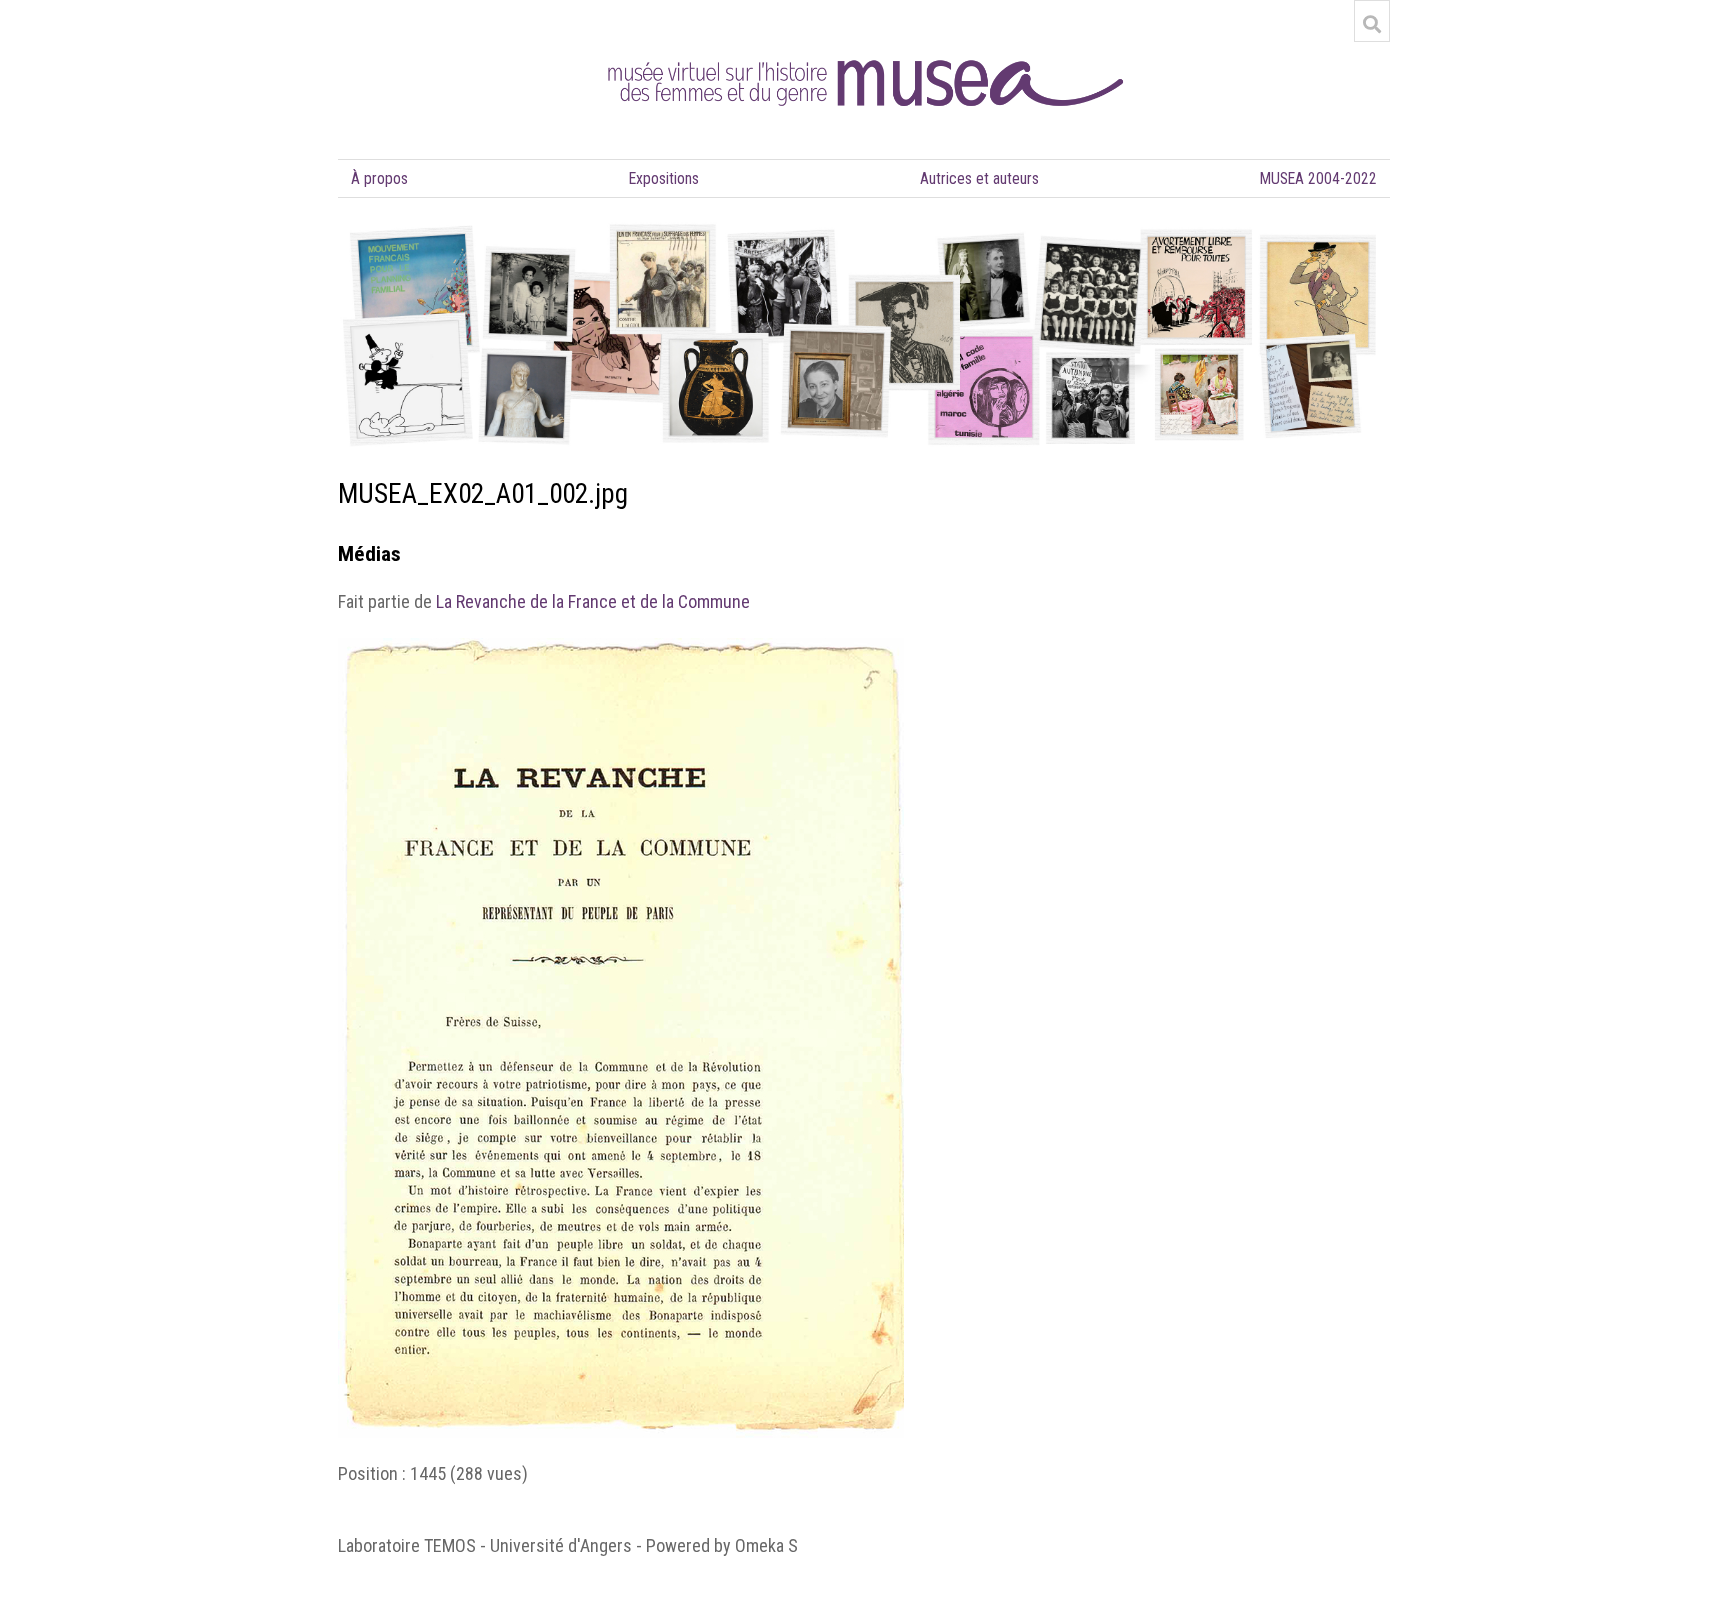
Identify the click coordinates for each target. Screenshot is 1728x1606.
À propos (379, 178)
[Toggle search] (1372, 24)
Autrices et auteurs (979, 178)
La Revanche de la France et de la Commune (593, 601)
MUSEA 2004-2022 (1318, 178)
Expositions (664, 178)
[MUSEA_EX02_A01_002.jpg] (621, 649)
